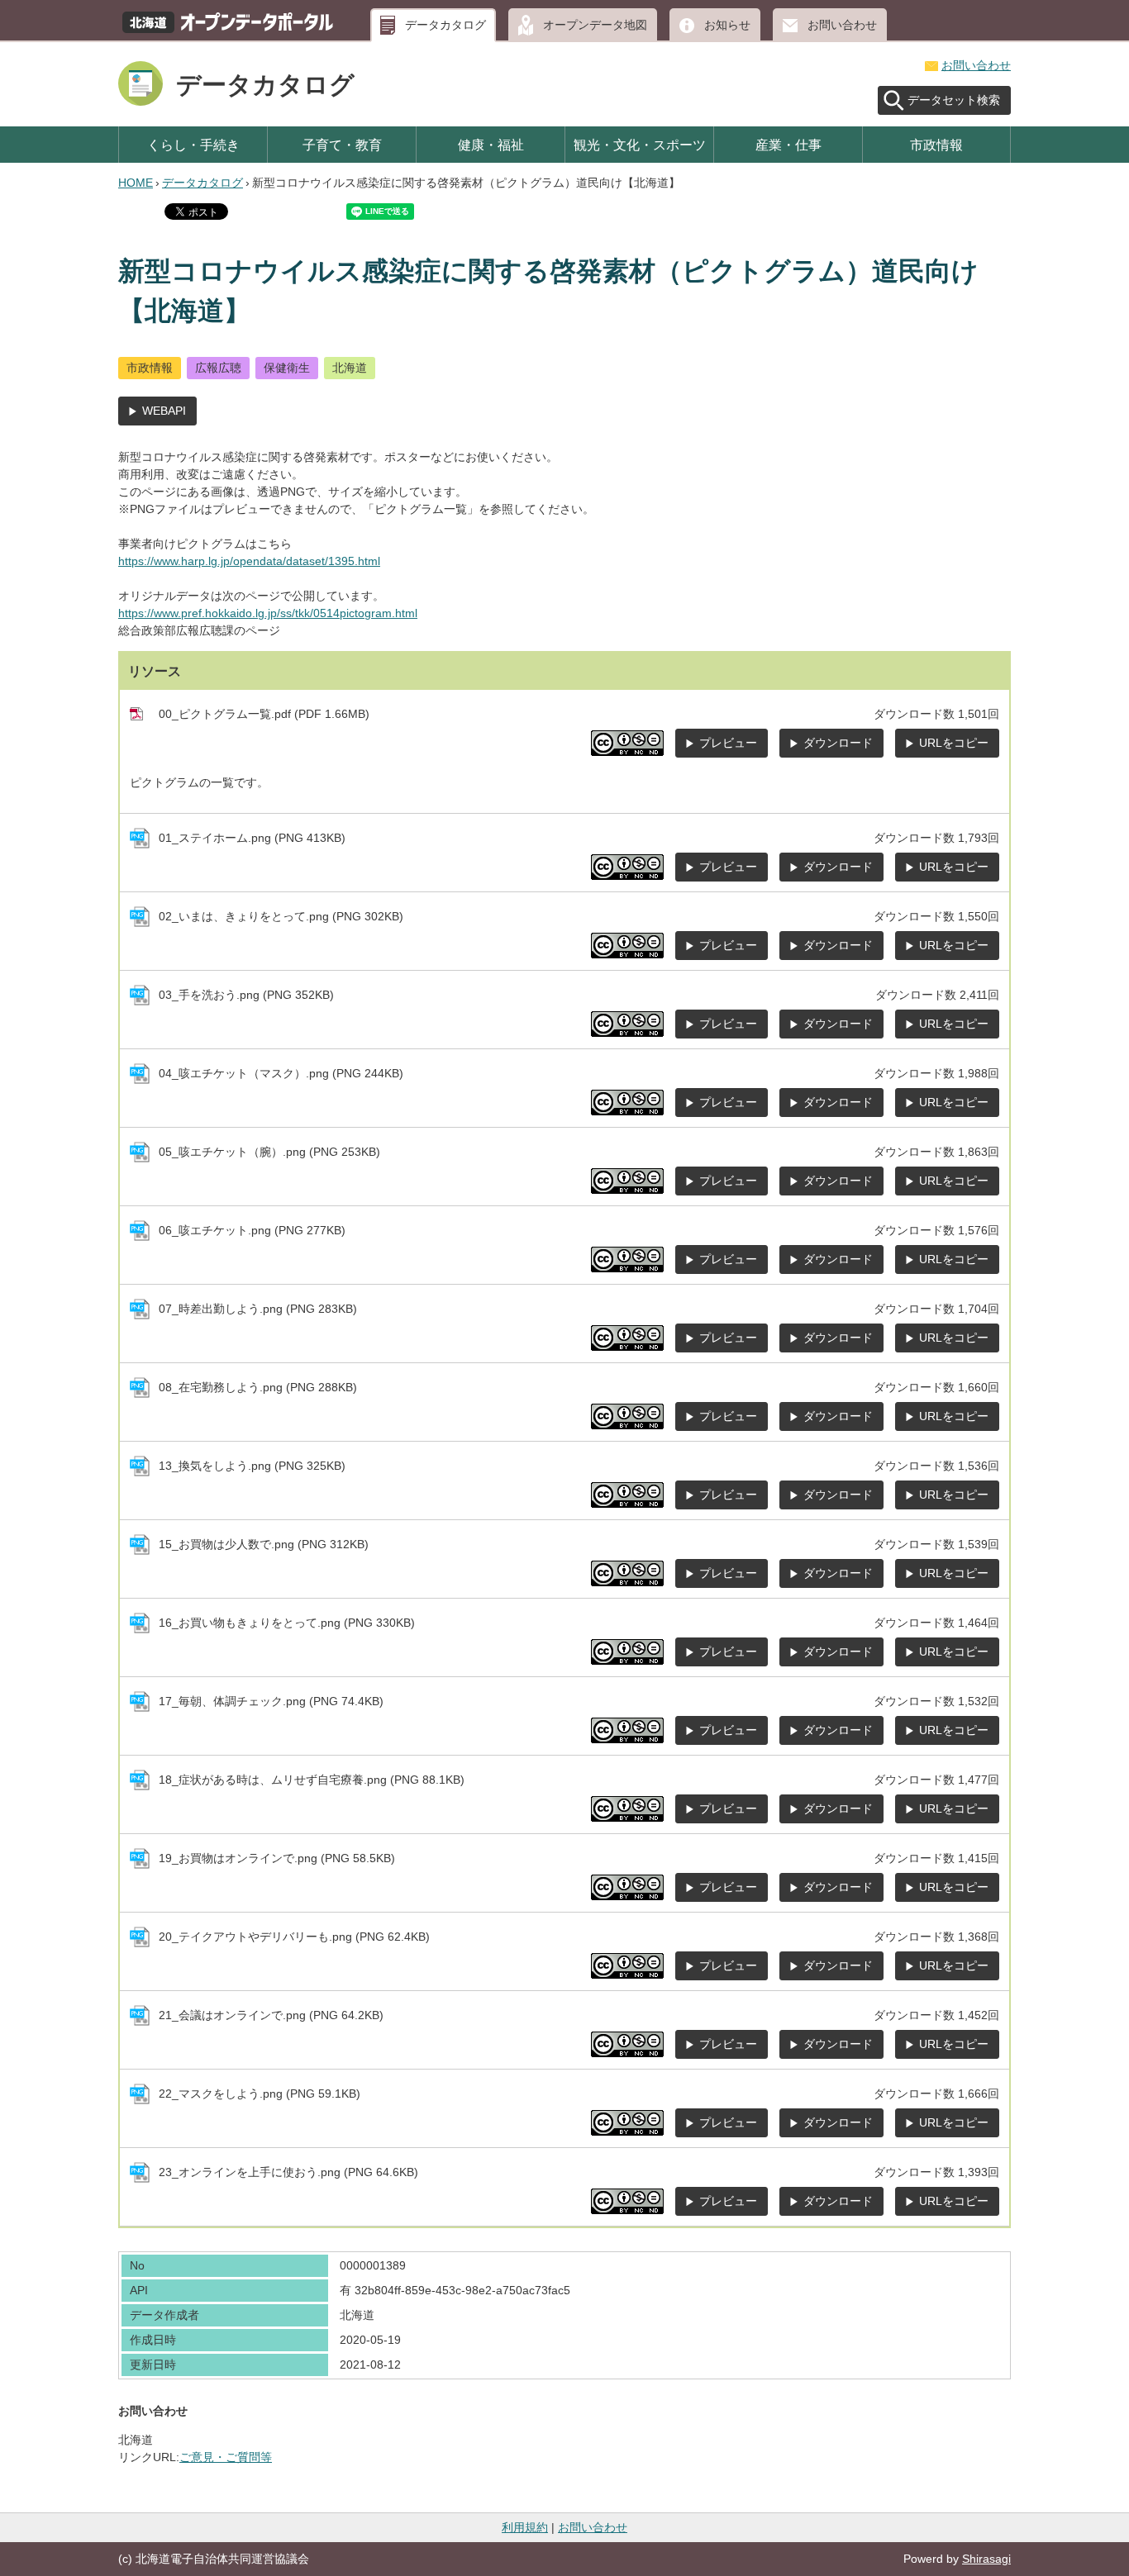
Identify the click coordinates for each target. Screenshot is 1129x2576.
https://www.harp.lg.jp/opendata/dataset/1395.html (249, 561)
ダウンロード (838, 743)
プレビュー (728, 743)
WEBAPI (164, 411)
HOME (136, 183)
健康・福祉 (491, 145)
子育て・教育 (342, 145)
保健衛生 (287, 368)
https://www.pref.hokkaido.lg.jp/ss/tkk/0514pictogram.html (268, 613)
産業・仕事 (788, 145)
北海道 (350, 368)
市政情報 (936, 145)
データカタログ (445, 25)
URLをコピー (954, 743)
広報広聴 (218, 368)
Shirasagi (986, 2559)
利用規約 (525, 2527)
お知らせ (727, 25)
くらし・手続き (193, 145)
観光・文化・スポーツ (640, 145)
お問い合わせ (842, 25)
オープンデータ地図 (595, 25)
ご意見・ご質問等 (226, 2457)
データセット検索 (954, 100)
